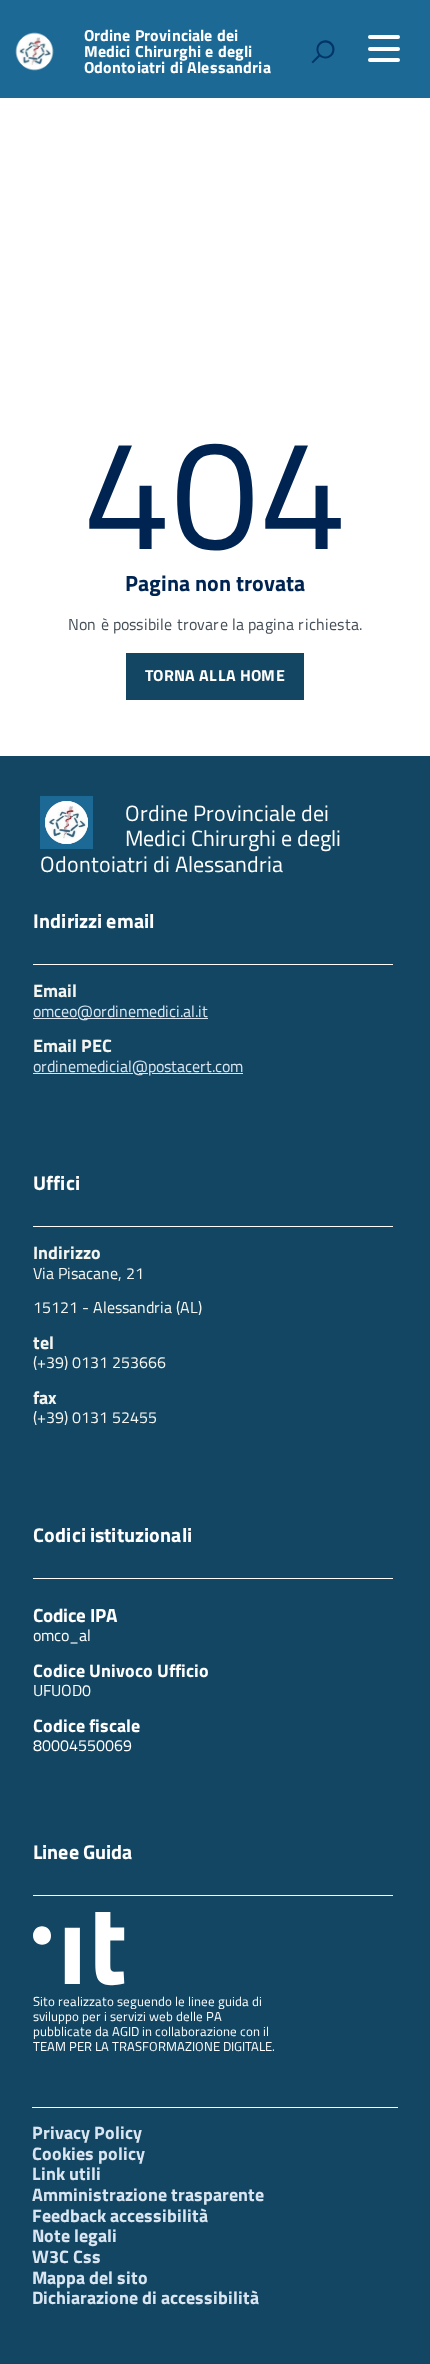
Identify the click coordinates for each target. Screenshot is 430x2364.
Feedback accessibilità (120, 2215)
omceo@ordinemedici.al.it (120, 1011)
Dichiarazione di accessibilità (145, 2297)
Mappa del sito (90, 2277)
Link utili (66, 2173)
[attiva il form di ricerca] (323, 51)
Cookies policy (88, 2153)
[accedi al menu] (384, 49)
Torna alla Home (214, 675)
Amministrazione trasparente (148, 2194)
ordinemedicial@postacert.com (138, 1066)
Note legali (74, 2235)
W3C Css (66, 2256)
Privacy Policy (87, 2132)
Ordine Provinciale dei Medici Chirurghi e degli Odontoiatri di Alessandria (177, 51)
